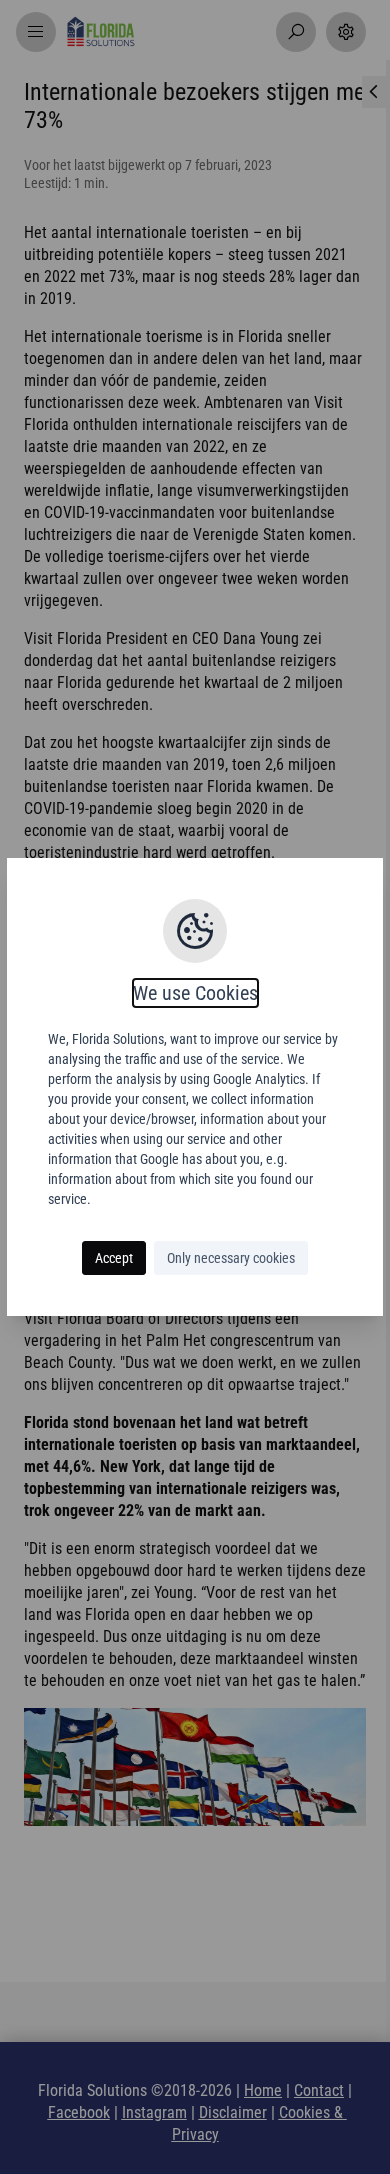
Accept (114, 1258)
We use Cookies (195, 993)
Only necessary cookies (231, 1258)
